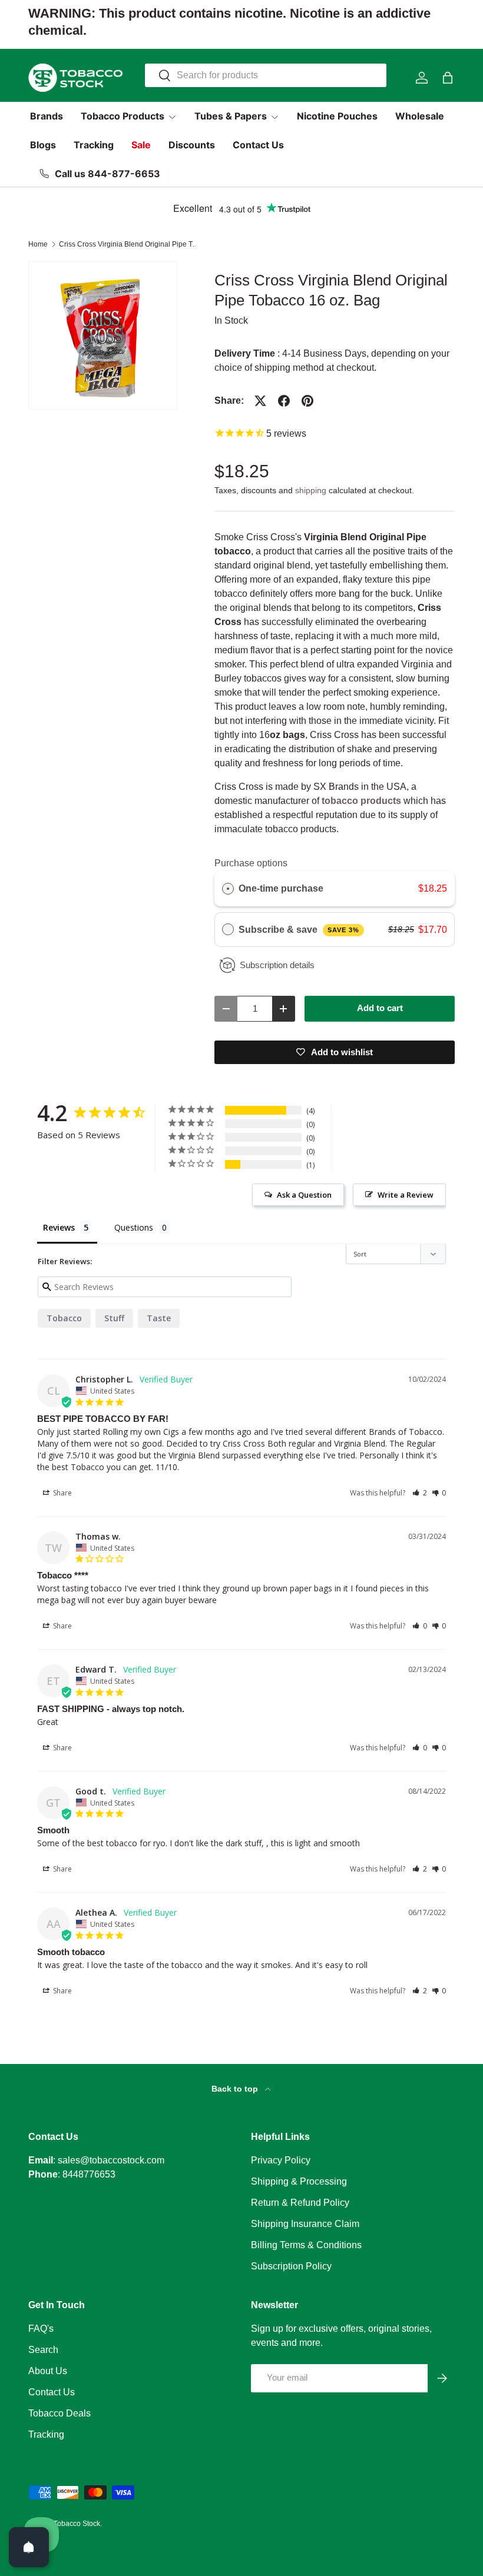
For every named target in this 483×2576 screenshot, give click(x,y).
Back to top (236, 2089)
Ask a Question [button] (304, 1195)
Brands (47, 116)
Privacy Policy (281, 2160)
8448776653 (89, 2174)
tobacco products (361, 801)
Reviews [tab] (59, 1227)
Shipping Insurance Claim (305, 2224)
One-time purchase (281, 888)
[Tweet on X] (260, 401)
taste (159, 1318)
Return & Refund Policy (300, 2203)
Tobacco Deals (59, 2413)
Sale (141, 145)
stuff (114, 1318)
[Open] (29, 2547)
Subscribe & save (299, 930)
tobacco (64, 1318)
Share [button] (62, 1493)
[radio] (228, 889)
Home (38, 244)
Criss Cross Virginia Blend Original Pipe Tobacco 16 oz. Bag (130, 244)
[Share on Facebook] (284, 401)
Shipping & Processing (299, 2181)
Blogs (43, 145)
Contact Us (258, 145)
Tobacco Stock (77, 2524)
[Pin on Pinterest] (307, 401)
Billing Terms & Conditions (306, 2245)
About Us (48, 2371)
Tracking (94, 145)
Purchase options (251, 863)
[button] (448, 78)
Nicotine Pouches (337, 116)
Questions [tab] (134, 1227)
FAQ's (41, 2329)
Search (43, 2350)
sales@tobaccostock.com (111, 2160)
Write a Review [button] (406, 1195)
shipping (311, 490)
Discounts (192, 145)
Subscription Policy (291, 2266)
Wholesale (420, 116)
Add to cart (380, 1008)
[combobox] (265, 75)
